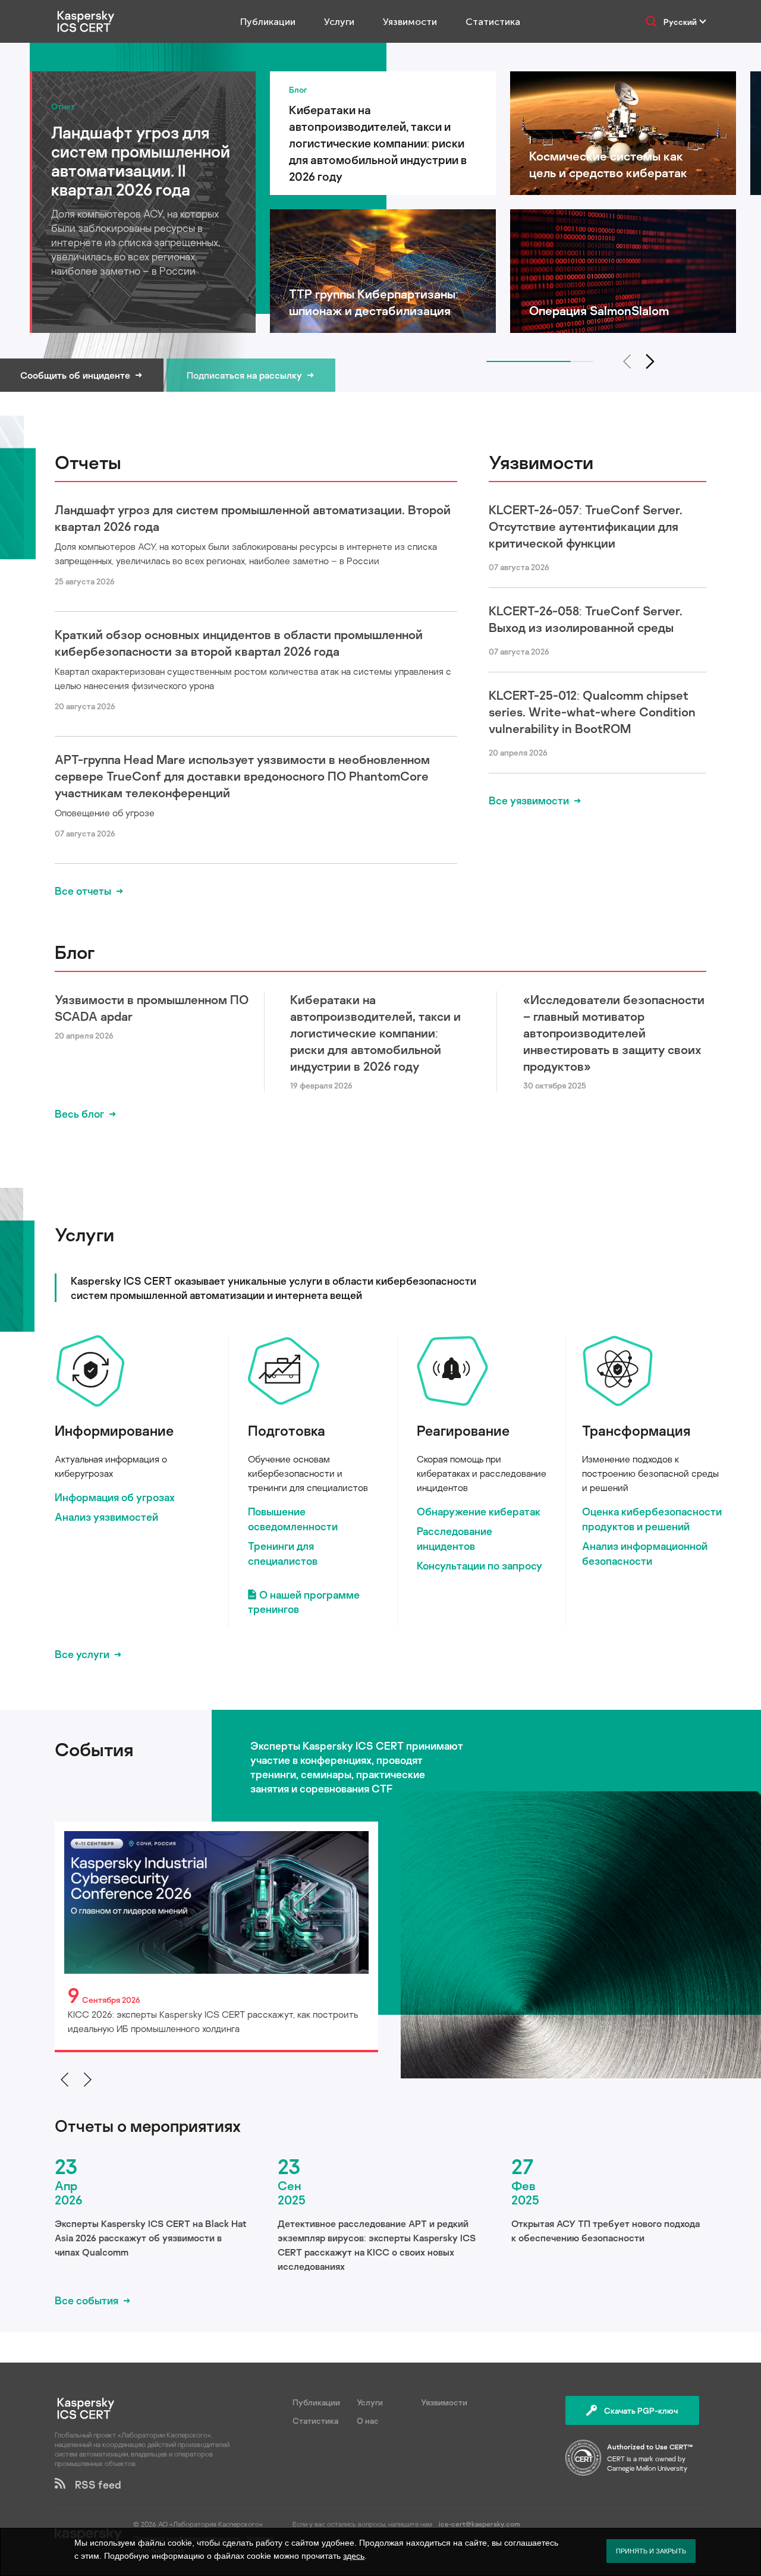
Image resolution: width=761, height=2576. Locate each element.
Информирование (114, 1430)
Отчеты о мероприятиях (148, 2126)
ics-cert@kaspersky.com (479, 2524)
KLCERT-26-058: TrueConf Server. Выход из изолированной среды (586, 619)
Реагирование (463, 1430)
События (94, 1749)
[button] (650, 361)
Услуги (339, 22)
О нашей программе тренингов (304, 1602)
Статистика (493, 22)
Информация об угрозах (115, 1497)
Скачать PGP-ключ (641, 2410)
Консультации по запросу (479, 1565)
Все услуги (82, 1654)
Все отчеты (83, 891)
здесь (354, 2556)
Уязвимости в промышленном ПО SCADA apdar (152, 1008)
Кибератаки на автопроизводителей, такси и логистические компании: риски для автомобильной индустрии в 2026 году (375, 1033)
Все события (87, 2300)
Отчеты (88, 462)
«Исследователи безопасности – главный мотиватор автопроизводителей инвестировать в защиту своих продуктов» (614, 1033)
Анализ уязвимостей (106, 1517)
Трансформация (636, 1430)
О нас (368, 2421)
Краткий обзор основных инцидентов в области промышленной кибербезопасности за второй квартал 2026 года (239, 643)
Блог (75, 952)
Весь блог (79, 1114)
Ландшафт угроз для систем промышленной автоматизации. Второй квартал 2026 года (253, 518)
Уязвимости (410, 22)
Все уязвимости (529, 800)
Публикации (268, 22)
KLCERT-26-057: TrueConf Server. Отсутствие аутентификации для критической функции (586, 526)
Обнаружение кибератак (479, 1511)
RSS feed (93, 2484)
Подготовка (287, 1430)
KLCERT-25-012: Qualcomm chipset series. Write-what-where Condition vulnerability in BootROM (592, 712)
